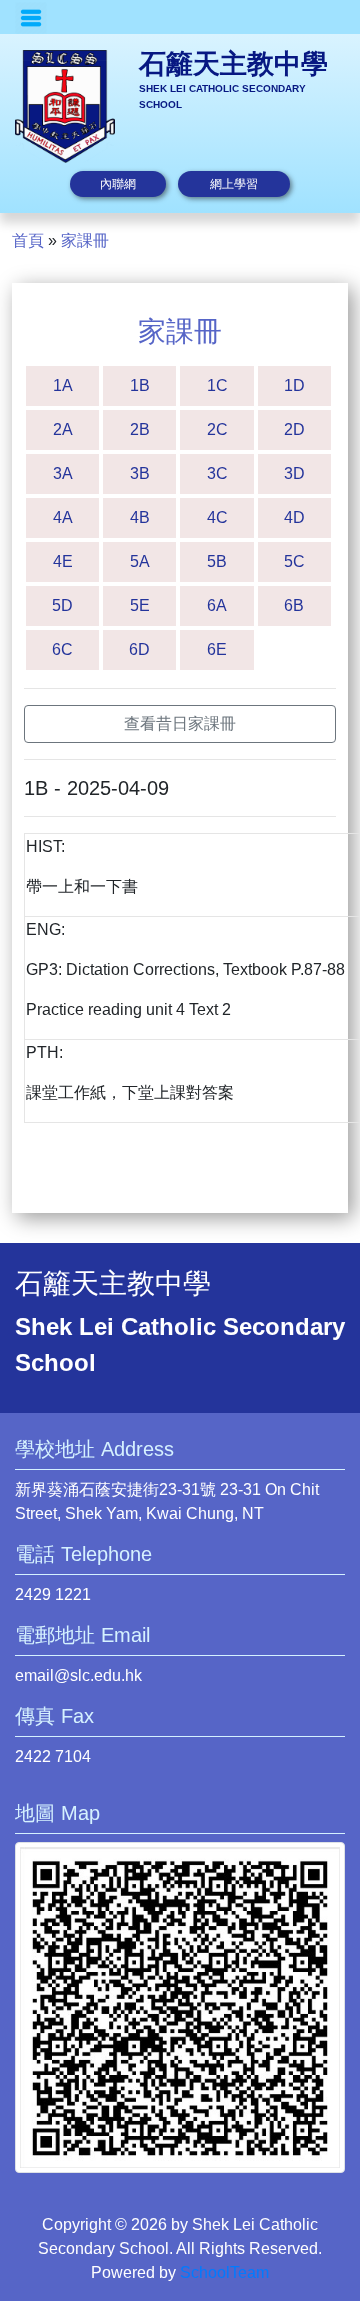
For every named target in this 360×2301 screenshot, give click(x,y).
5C (294, 561)
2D (294, 429)
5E (140, 605)
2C (217, 429)
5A (140, 561)
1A (63, 385)
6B (294, 605)
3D (294, 473)
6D (139, 649)
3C (217, 473)
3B (140, 473)
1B (140, 385)
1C (217, 385)
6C (62, 649)
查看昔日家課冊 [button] (180, 723)
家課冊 (85, 240)
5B (217, 561)
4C (217, 517)
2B (140, 429)
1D (294, 385)
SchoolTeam (224, 2272)
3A (63, 473)
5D (62, 605)
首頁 (28, 240)
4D (294, 517)
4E (63, 561)
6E (217, 649)
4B (140, 517)
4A (63, 517)
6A (217, 605)
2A (63, 429)
